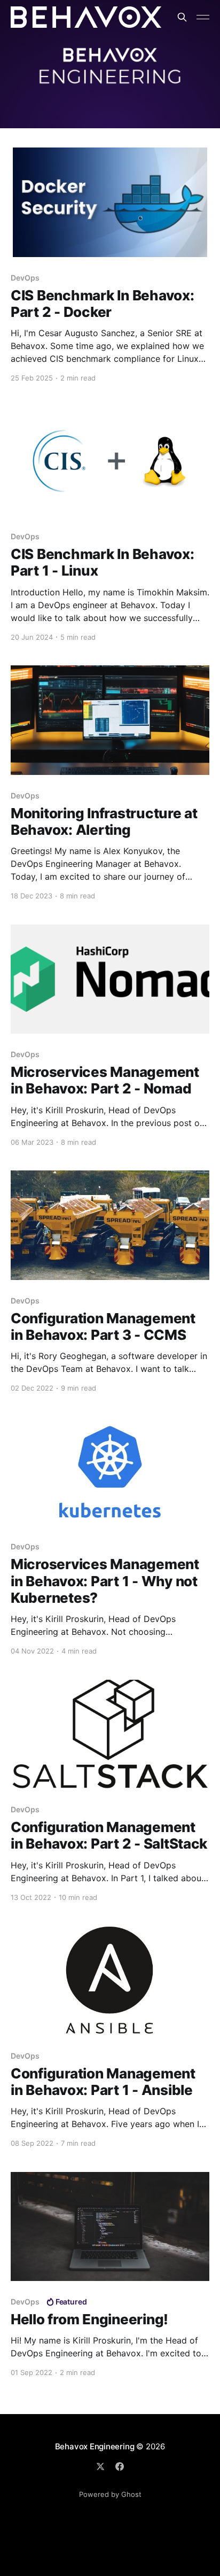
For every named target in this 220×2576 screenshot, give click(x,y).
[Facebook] (120, 2466)
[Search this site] (182, 17)
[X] (100, 2466)
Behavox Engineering (95, 2446)
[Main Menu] (203, 17)
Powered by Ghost (110, 2494)
